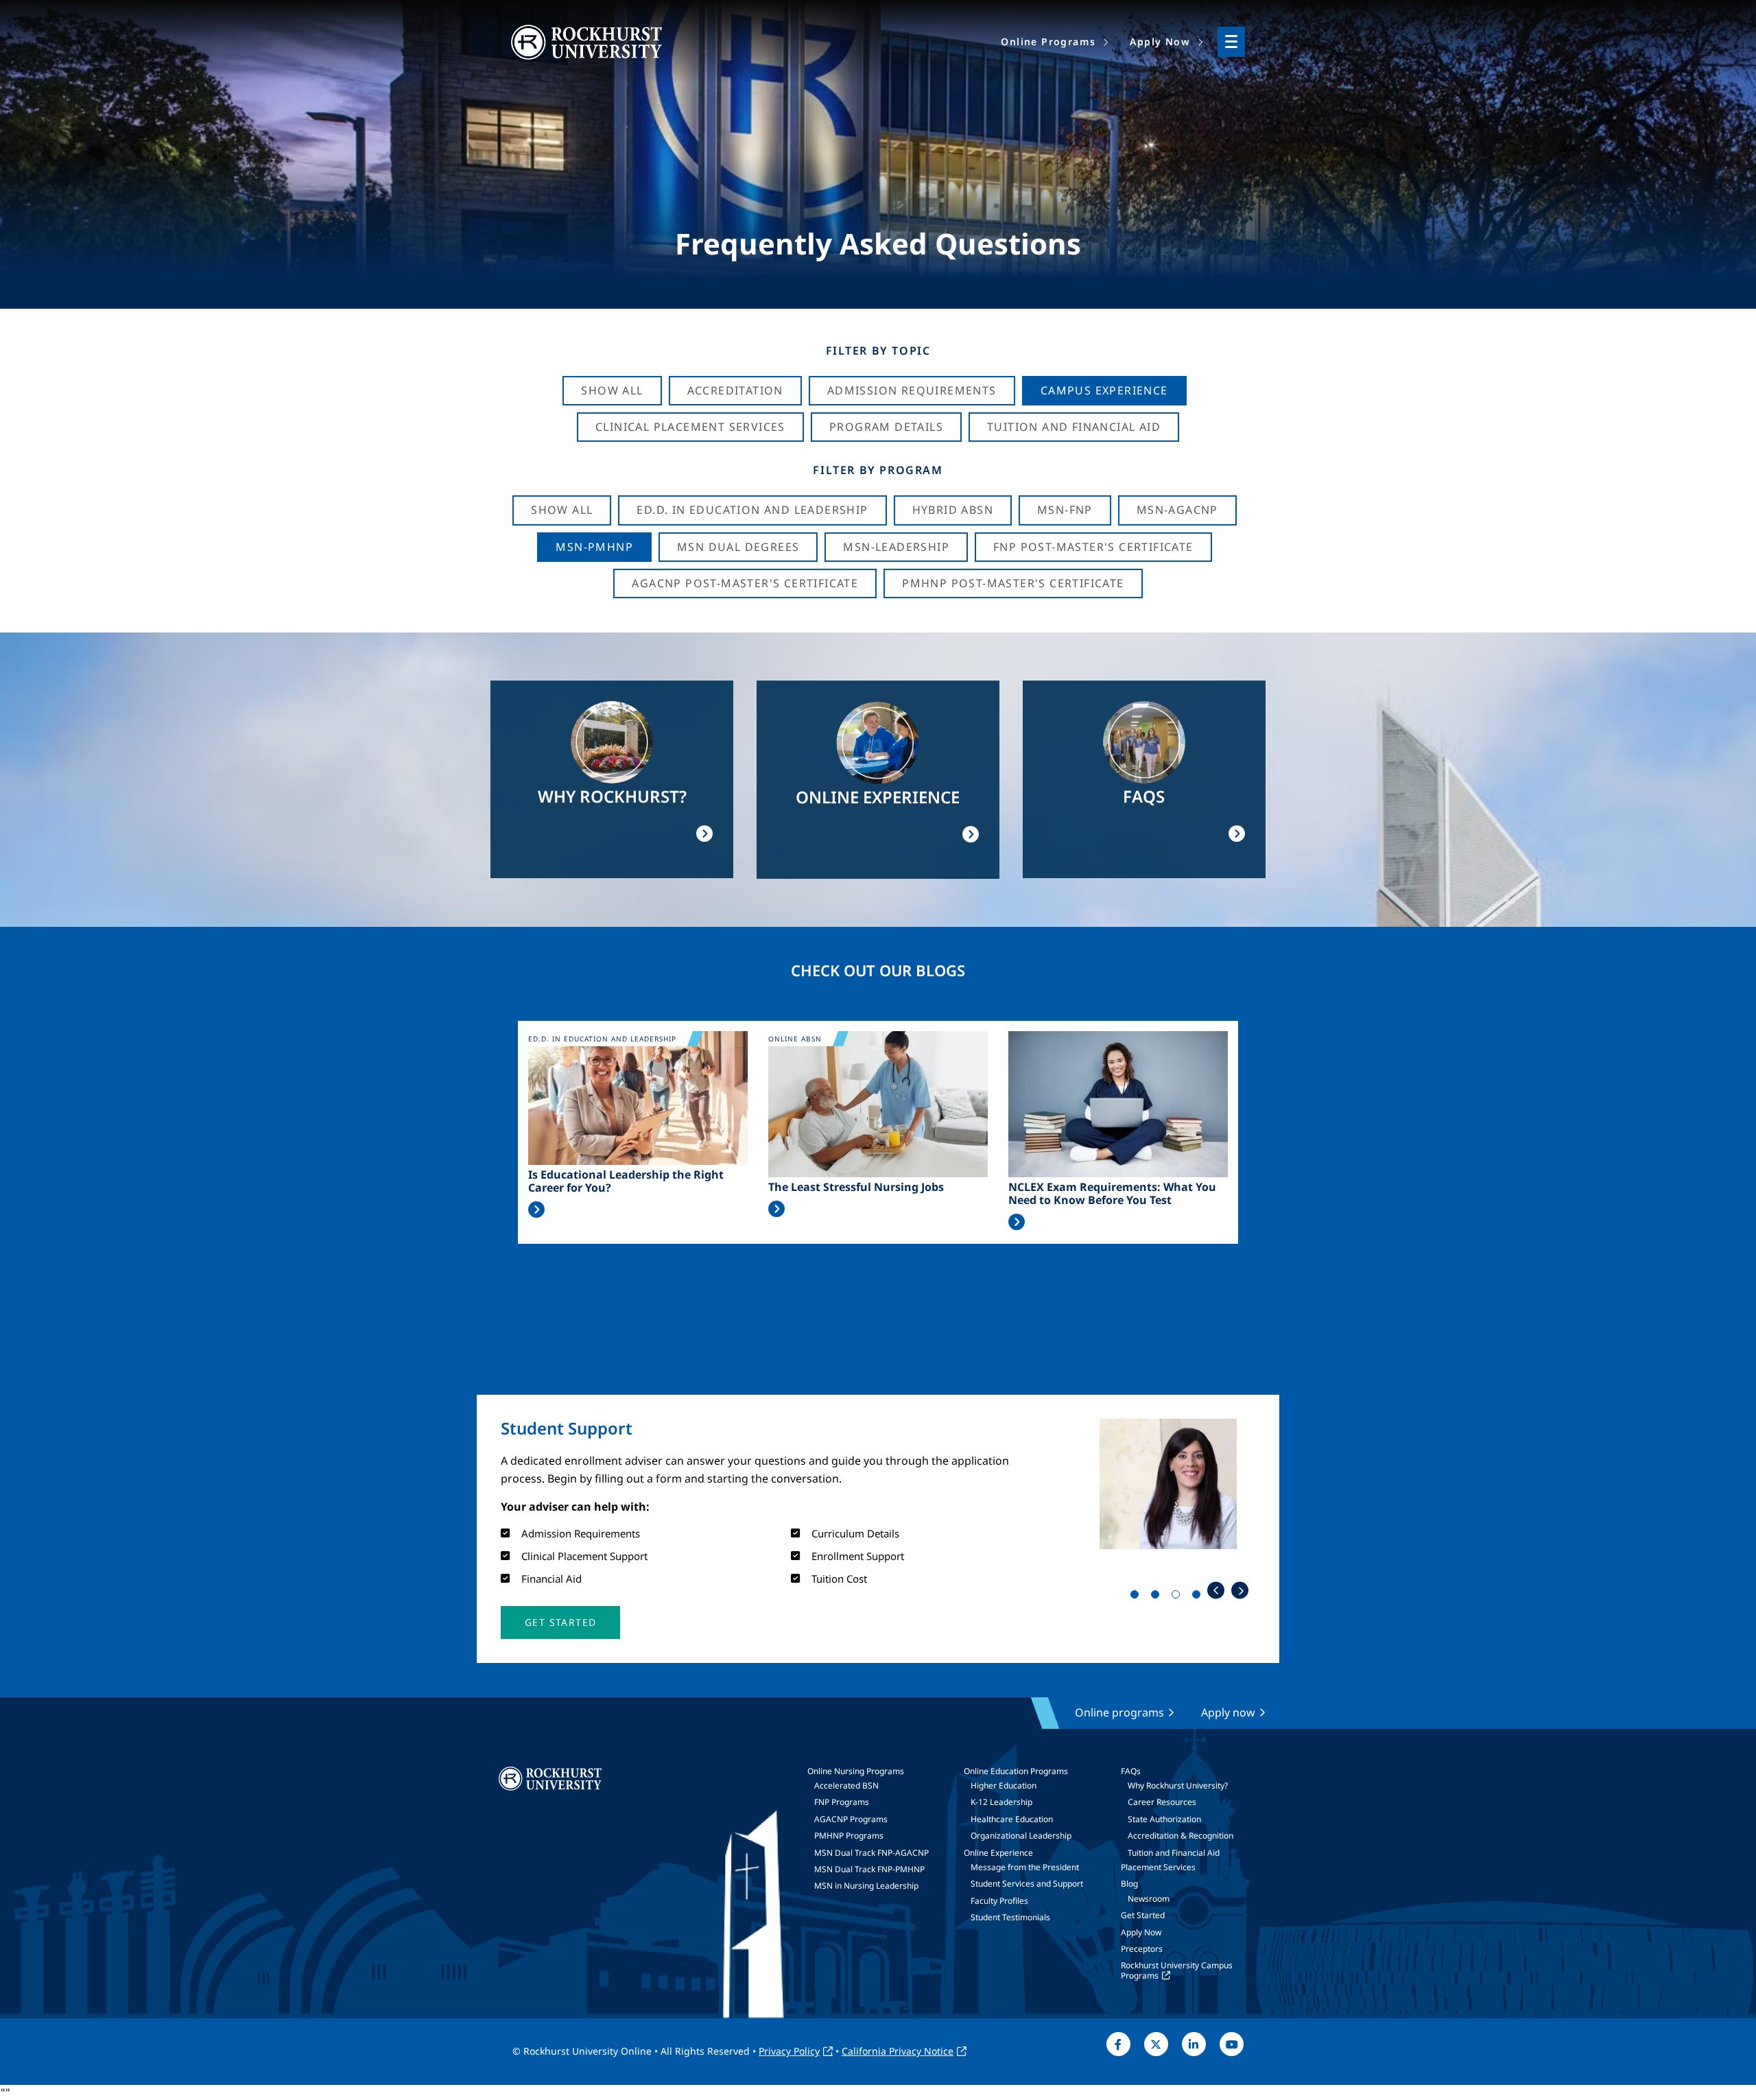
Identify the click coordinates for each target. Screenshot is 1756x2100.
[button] (560, 1623)
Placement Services (1158, 1867)
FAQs (1131, 1771)
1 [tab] (1137, 1597)
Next (1240, 1591)
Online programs (1119, 1712)
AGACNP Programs (851, 1819)
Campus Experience (1104, 390)
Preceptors (1142, 1949)
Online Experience (998, 1853)
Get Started (1143, 1915)
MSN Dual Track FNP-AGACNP (871, 1853)
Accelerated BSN (846, 1785)
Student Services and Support (1027, 1884)
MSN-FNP (1065, 510)
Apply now (1228, 1712)
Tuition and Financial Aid (1174, 1853)
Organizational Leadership (1021, 1836)
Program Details (886, 427)
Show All (612, 390)
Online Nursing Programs (856, 1771)
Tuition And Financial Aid (1074, 427)
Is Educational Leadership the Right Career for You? (626, 1181)
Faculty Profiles (999, 1901)
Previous (1216, 1591)
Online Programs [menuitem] (1048, 42)
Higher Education (1004, 1785)
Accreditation (735, 390)
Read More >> (536, 1210)
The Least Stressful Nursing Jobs (856, 1187)
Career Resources (1162, 1802)
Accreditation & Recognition (1180, 1836)
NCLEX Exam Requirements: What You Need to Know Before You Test (1112, 1194)
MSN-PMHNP (594, 547)
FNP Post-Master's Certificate (1093, 547)
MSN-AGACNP (1177, 510)
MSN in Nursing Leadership (866, 1886)
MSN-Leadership (896, 547)
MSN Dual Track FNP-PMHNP (869, 1869)
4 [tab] (1199, 1597)
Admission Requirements (912, 390)
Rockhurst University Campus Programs (1177, 1970)
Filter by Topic (878, 351)
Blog (1129, 1884)
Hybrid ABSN (953, 510)
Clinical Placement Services (690, 427)
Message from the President (1025, 1867)
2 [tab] (1158, 1597)
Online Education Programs (1016, 1771)
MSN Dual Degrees (738, 547)
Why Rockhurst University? (1178, 1785)
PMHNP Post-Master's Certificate (1013, 583)
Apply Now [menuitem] (1160, 42)
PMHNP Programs (849, 1836)
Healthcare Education (1012, 1819)
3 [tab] (1178, 1597)
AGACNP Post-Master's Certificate (745, 583)
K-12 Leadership (1001, 1802)
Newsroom (1149, 1899)
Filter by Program (878, 470)
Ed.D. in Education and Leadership (752, 510)
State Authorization (1164, 1819)
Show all (562, 510)
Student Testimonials (1010, 1917)
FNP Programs (842, 1802)
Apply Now (1141, 1932)
